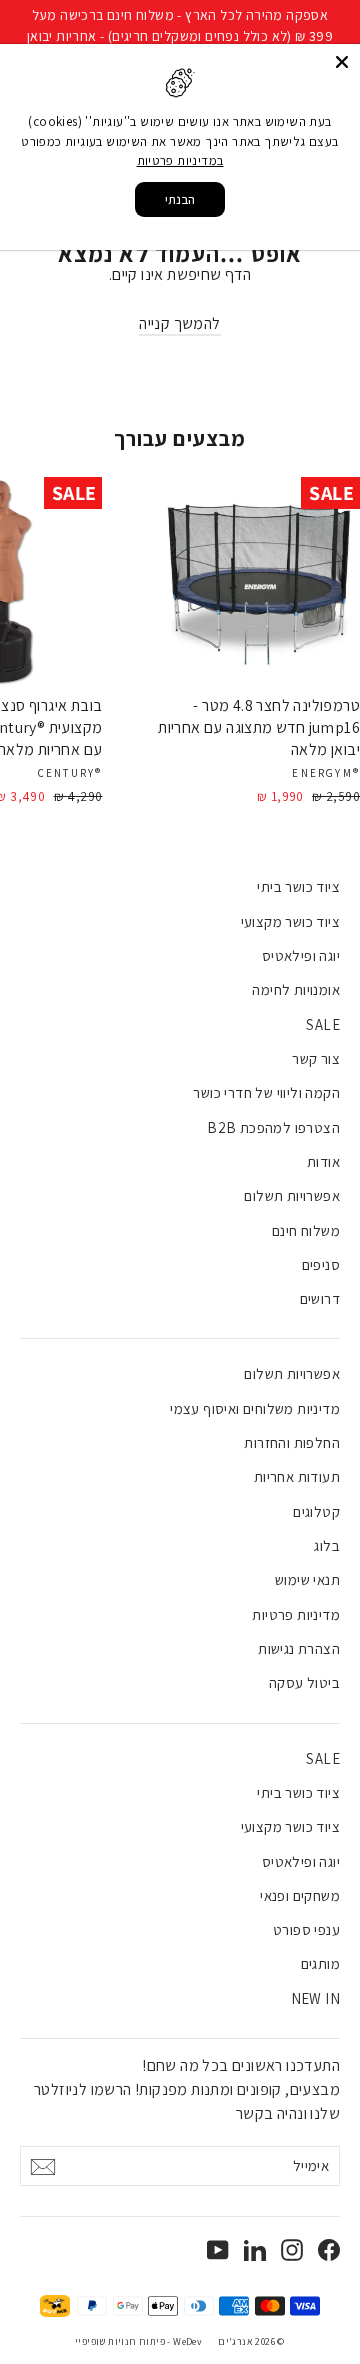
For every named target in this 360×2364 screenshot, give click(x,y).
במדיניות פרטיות (180, 160)
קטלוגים (316, 1511)
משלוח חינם (306, 1230)
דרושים (320, 1298)
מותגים (320, 1963)
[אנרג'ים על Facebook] (329, 2249)
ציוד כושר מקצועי (290, 921)
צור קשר (316, 1058)
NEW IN (315, 1998)
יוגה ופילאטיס (301, 955)
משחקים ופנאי (300, 1895)
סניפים (321, 1264)
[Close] (342, 62)
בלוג (327, 1545)
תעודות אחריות (297, 1476)
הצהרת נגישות (299, 1648)
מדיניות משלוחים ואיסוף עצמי (255, 1408)
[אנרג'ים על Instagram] (292, 2249)
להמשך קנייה (179, 323)
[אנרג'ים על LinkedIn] (255, 2249)
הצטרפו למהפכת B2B (273, 1127)
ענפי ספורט (306, 1929)
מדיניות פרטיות (296, 1614)
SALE (323, 1024)
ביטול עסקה (304, 1682)
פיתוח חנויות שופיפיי (120, 2341)
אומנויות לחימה (296, 989)
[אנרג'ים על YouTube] (218, 2249)
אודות (323, 1161)
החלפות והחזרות (292, 1442)
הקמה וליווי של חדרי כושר (266, 1092)
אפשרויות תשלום (292, 1195)
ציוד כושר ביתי (298, 886)
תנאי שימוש (307, 1579)
